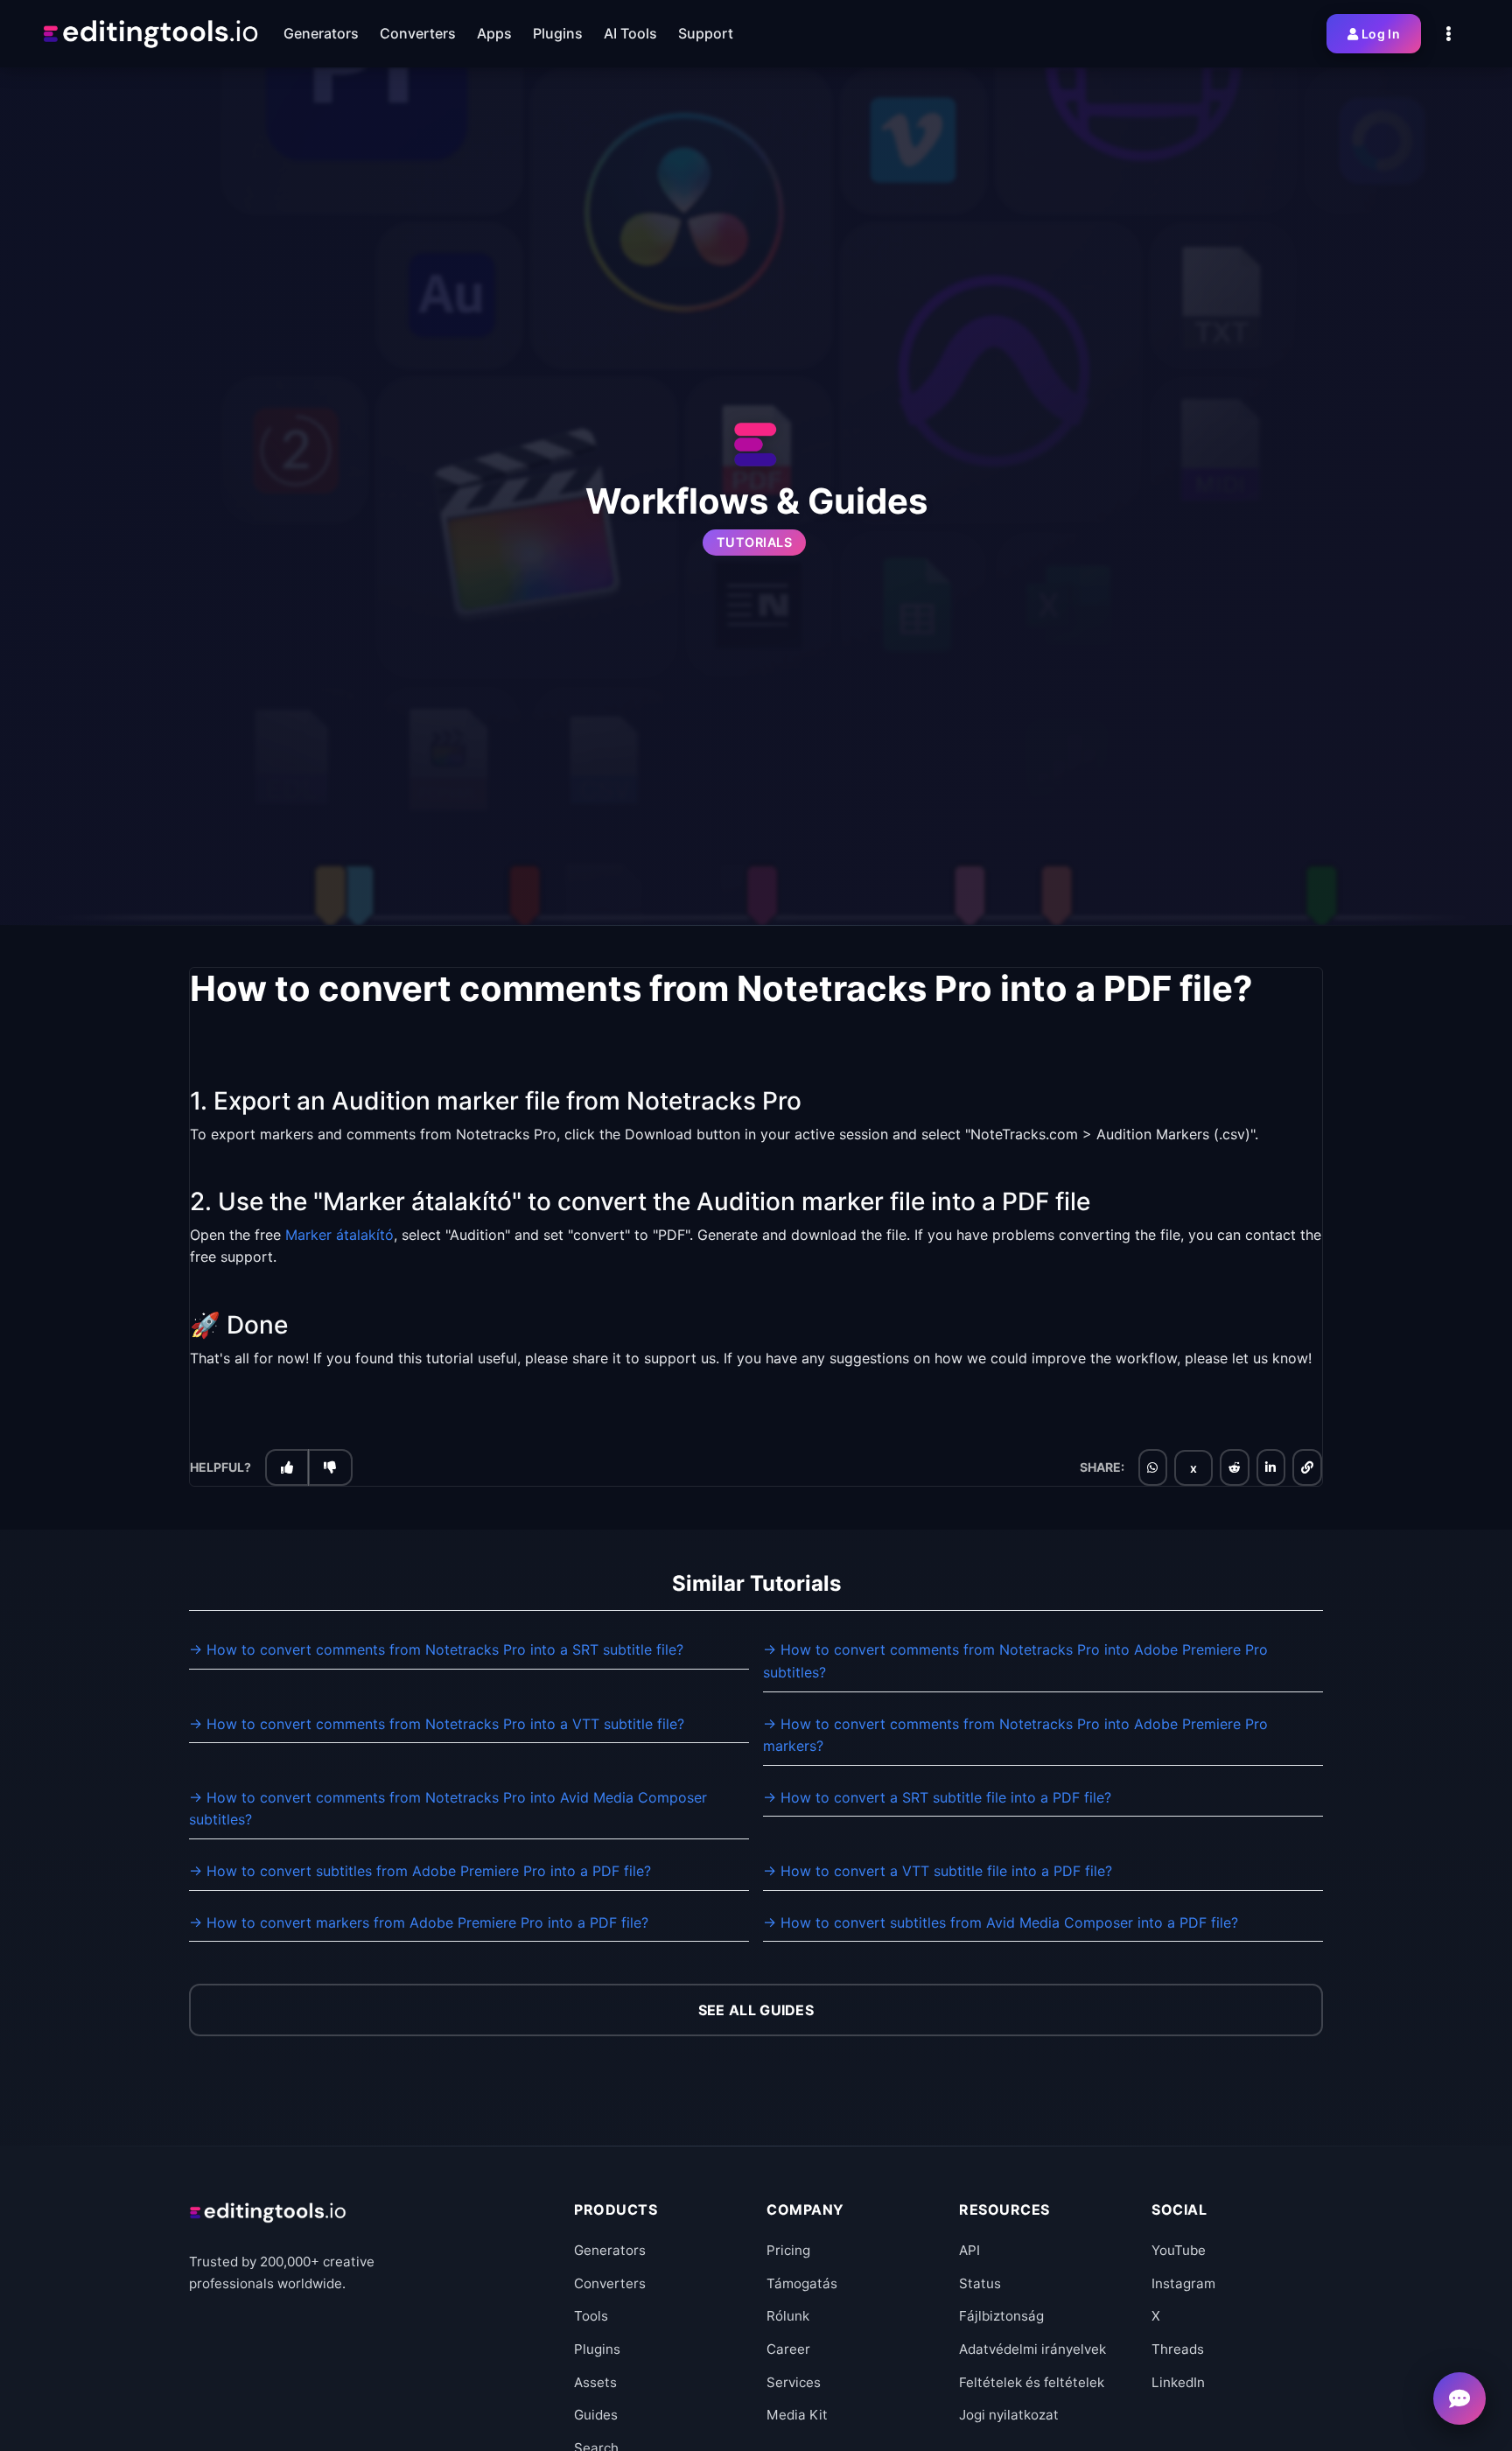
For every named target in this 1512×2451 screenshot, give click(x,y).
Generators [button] (321, 33)
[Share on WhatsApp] (1152, 1468)
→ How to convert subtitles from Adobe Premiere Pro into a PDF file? (420, 1871)
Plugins (597, 2349)
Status (980, 2283)
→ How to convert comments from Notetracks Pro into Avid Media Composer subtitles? (448, 1809)
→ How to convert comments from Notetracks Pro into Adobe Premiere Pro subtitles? (1015, 1661)
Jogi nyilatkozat (1009, 2415)
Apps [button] (494, 33)
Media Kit (797, 2415)
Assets (595, 2382)
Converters (610, 2283)
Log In (1381, 34)
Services (794, 2382)
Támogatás (802, 2283)
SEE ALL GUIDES (756, 2010)
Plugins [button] (558, 33)
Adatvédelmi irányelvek (1032, 2349)
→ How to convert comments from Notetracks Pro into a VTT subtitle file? (437, 1724)
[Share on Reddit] (1235, 1468)
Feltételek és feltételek (1032, 2382)
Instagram (1183, 2283)
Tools (591, 2316)
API (969, 2250)
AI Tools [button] (630, 33)
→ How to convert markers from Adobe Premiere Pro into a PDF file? (419, 1922)
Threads (1178, 2349)
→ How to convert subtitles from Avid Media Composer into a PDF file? (1001, 1922)
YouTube (1179, 2250)
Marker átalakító (339, 1235)
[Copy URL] (1307, 1468)
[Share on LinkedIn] (1270, 1468)
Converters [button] (418, 33)
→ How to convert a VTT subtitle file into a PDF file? (938, 1871)
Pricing (788, 2250)
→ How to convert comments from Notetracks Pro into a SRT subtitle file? (436, 1649)
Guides (596, 2415)
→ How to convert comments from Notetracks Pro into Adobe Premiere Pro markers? (1015, 1735)
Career (788, 2349)
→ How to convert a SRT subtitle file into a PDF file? (937, 1797)
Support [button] (706, 33)
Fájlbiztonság (1001, 2316)
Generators (610, 2250)
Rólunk (788, 2316)
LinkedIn (1178, 2382)
